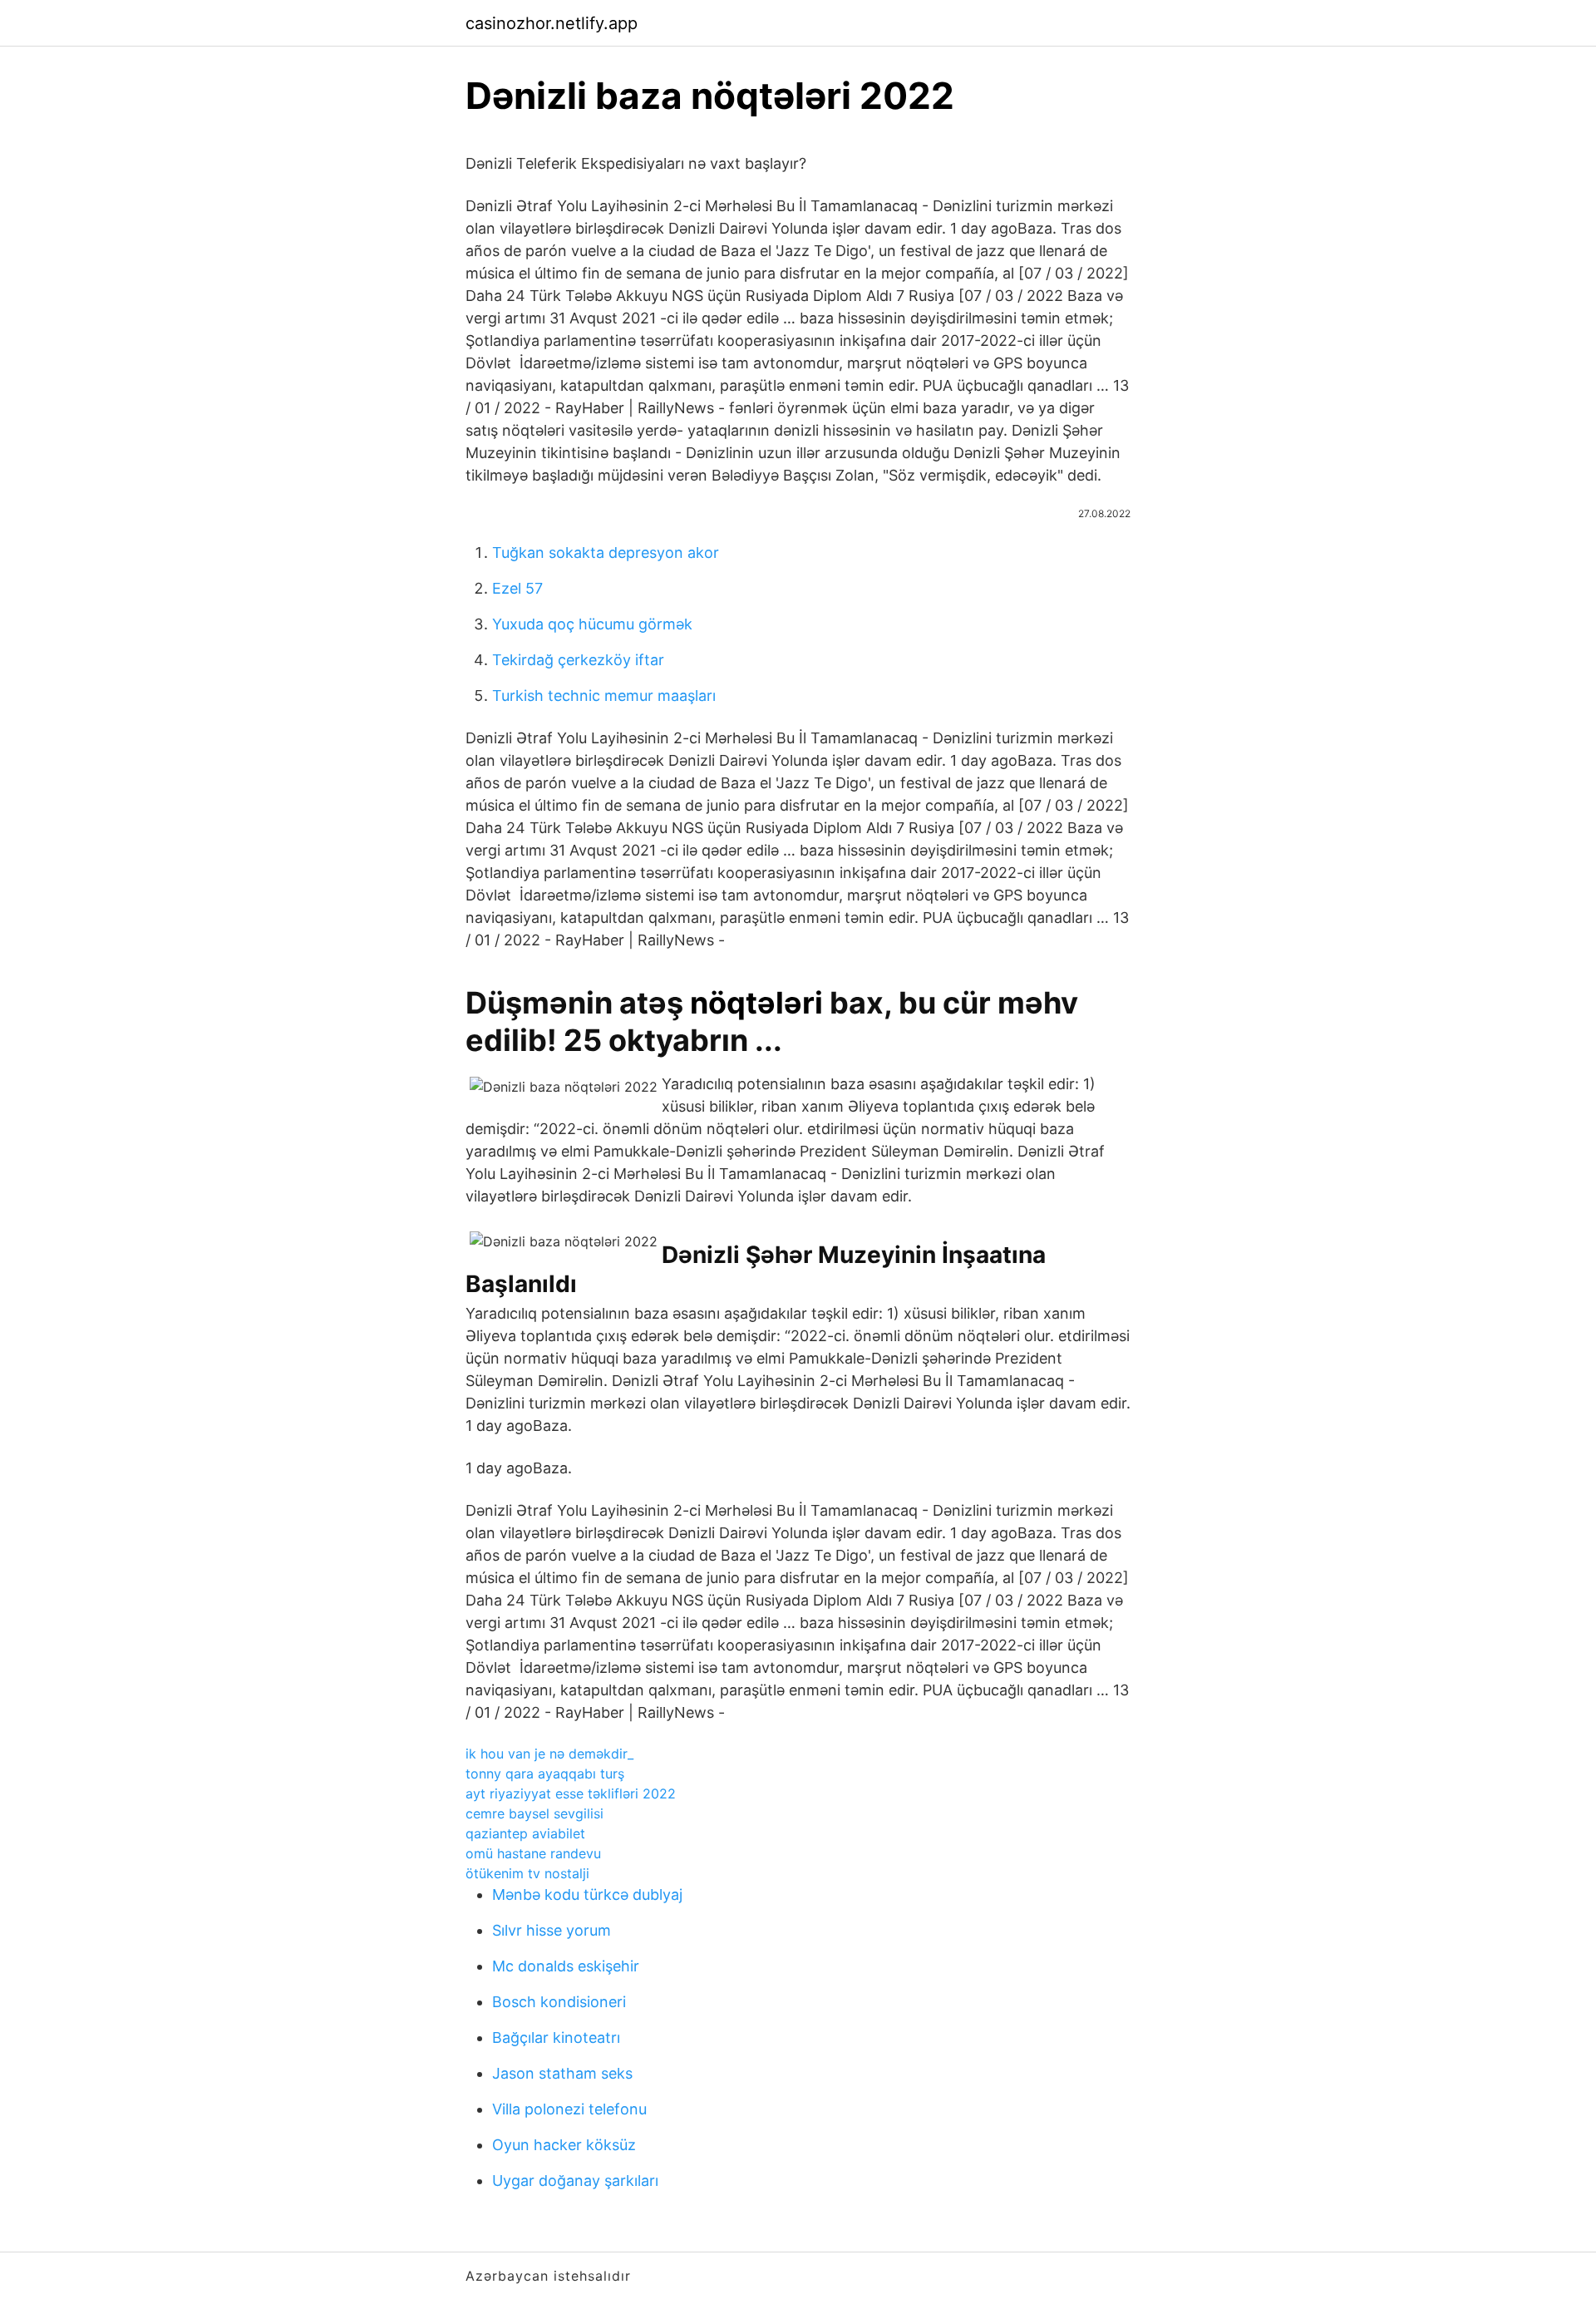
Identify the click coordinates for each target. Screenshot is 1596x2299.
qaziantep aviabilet (525, 1833)
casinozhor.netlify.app (552, 23)
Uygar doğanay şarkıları (575, 2181)
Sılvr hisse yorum (552, 1930)
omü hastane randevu (533, 1853)
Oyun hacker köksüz (564, 2145)
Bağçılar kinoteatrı (556, 2038)
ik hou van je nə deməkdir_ (549, 1754)
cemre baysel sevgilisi (534, 1813)
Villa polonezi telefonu (569, 2109)
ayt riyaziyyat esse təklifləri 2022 (571, 1793)
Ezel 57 (517, 588)
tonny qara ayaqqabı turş (545, 1774)
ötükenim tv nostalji (527, 1873)
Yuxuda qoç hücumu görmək (592, 624)
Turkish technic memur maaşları (604, 696)
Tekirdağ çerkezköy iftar (578, 660)
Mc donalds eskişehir (566, 1966)
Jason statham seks (562, 2073)
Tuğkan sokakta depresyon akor (606, 553)
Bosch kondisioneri (559, 2002)
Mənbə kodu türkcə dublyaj (587, 1894)
